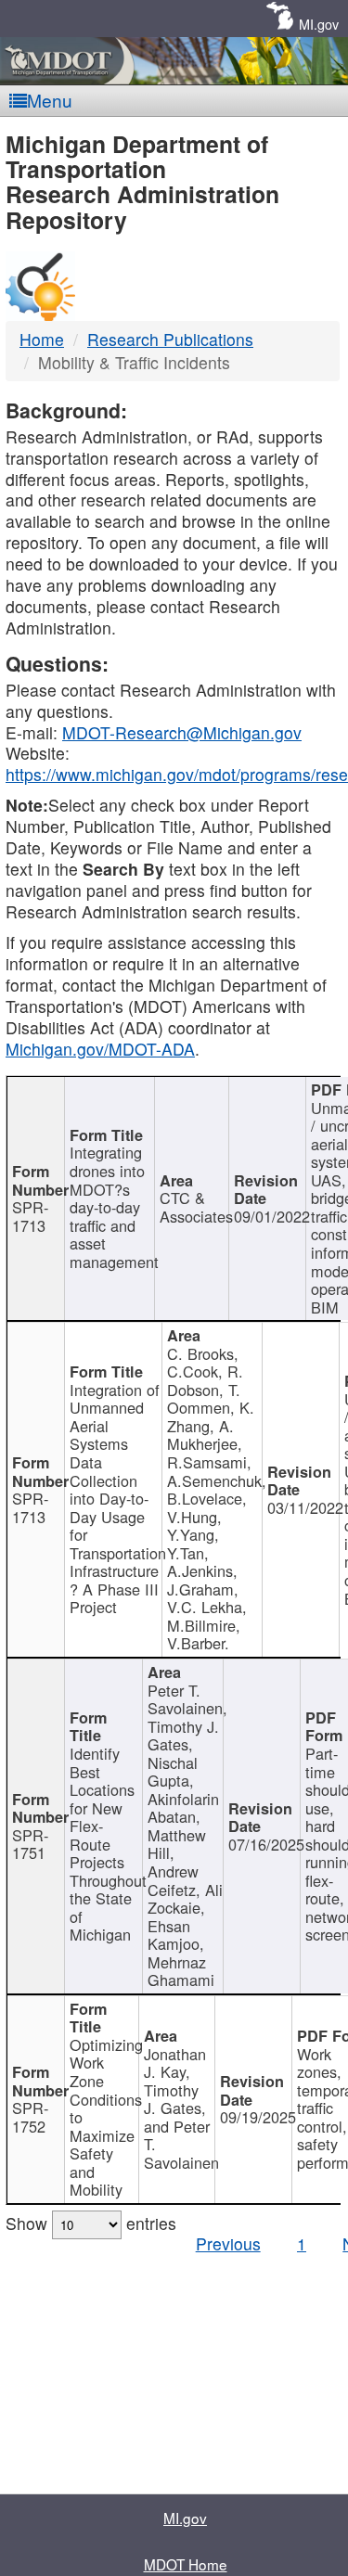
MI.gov (319, 24)
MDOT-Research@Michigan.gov (182, 732)
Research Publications (170, 339)
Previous (228, 2243)
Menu (50, 100)
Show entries (91, 2223)
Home (42, 339)
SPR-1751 (30, 1844)
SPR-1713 (30, 1216)
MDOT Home (186, 2564)
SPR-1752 (30, 2117)
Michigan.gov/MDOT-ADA (100, 1049)
